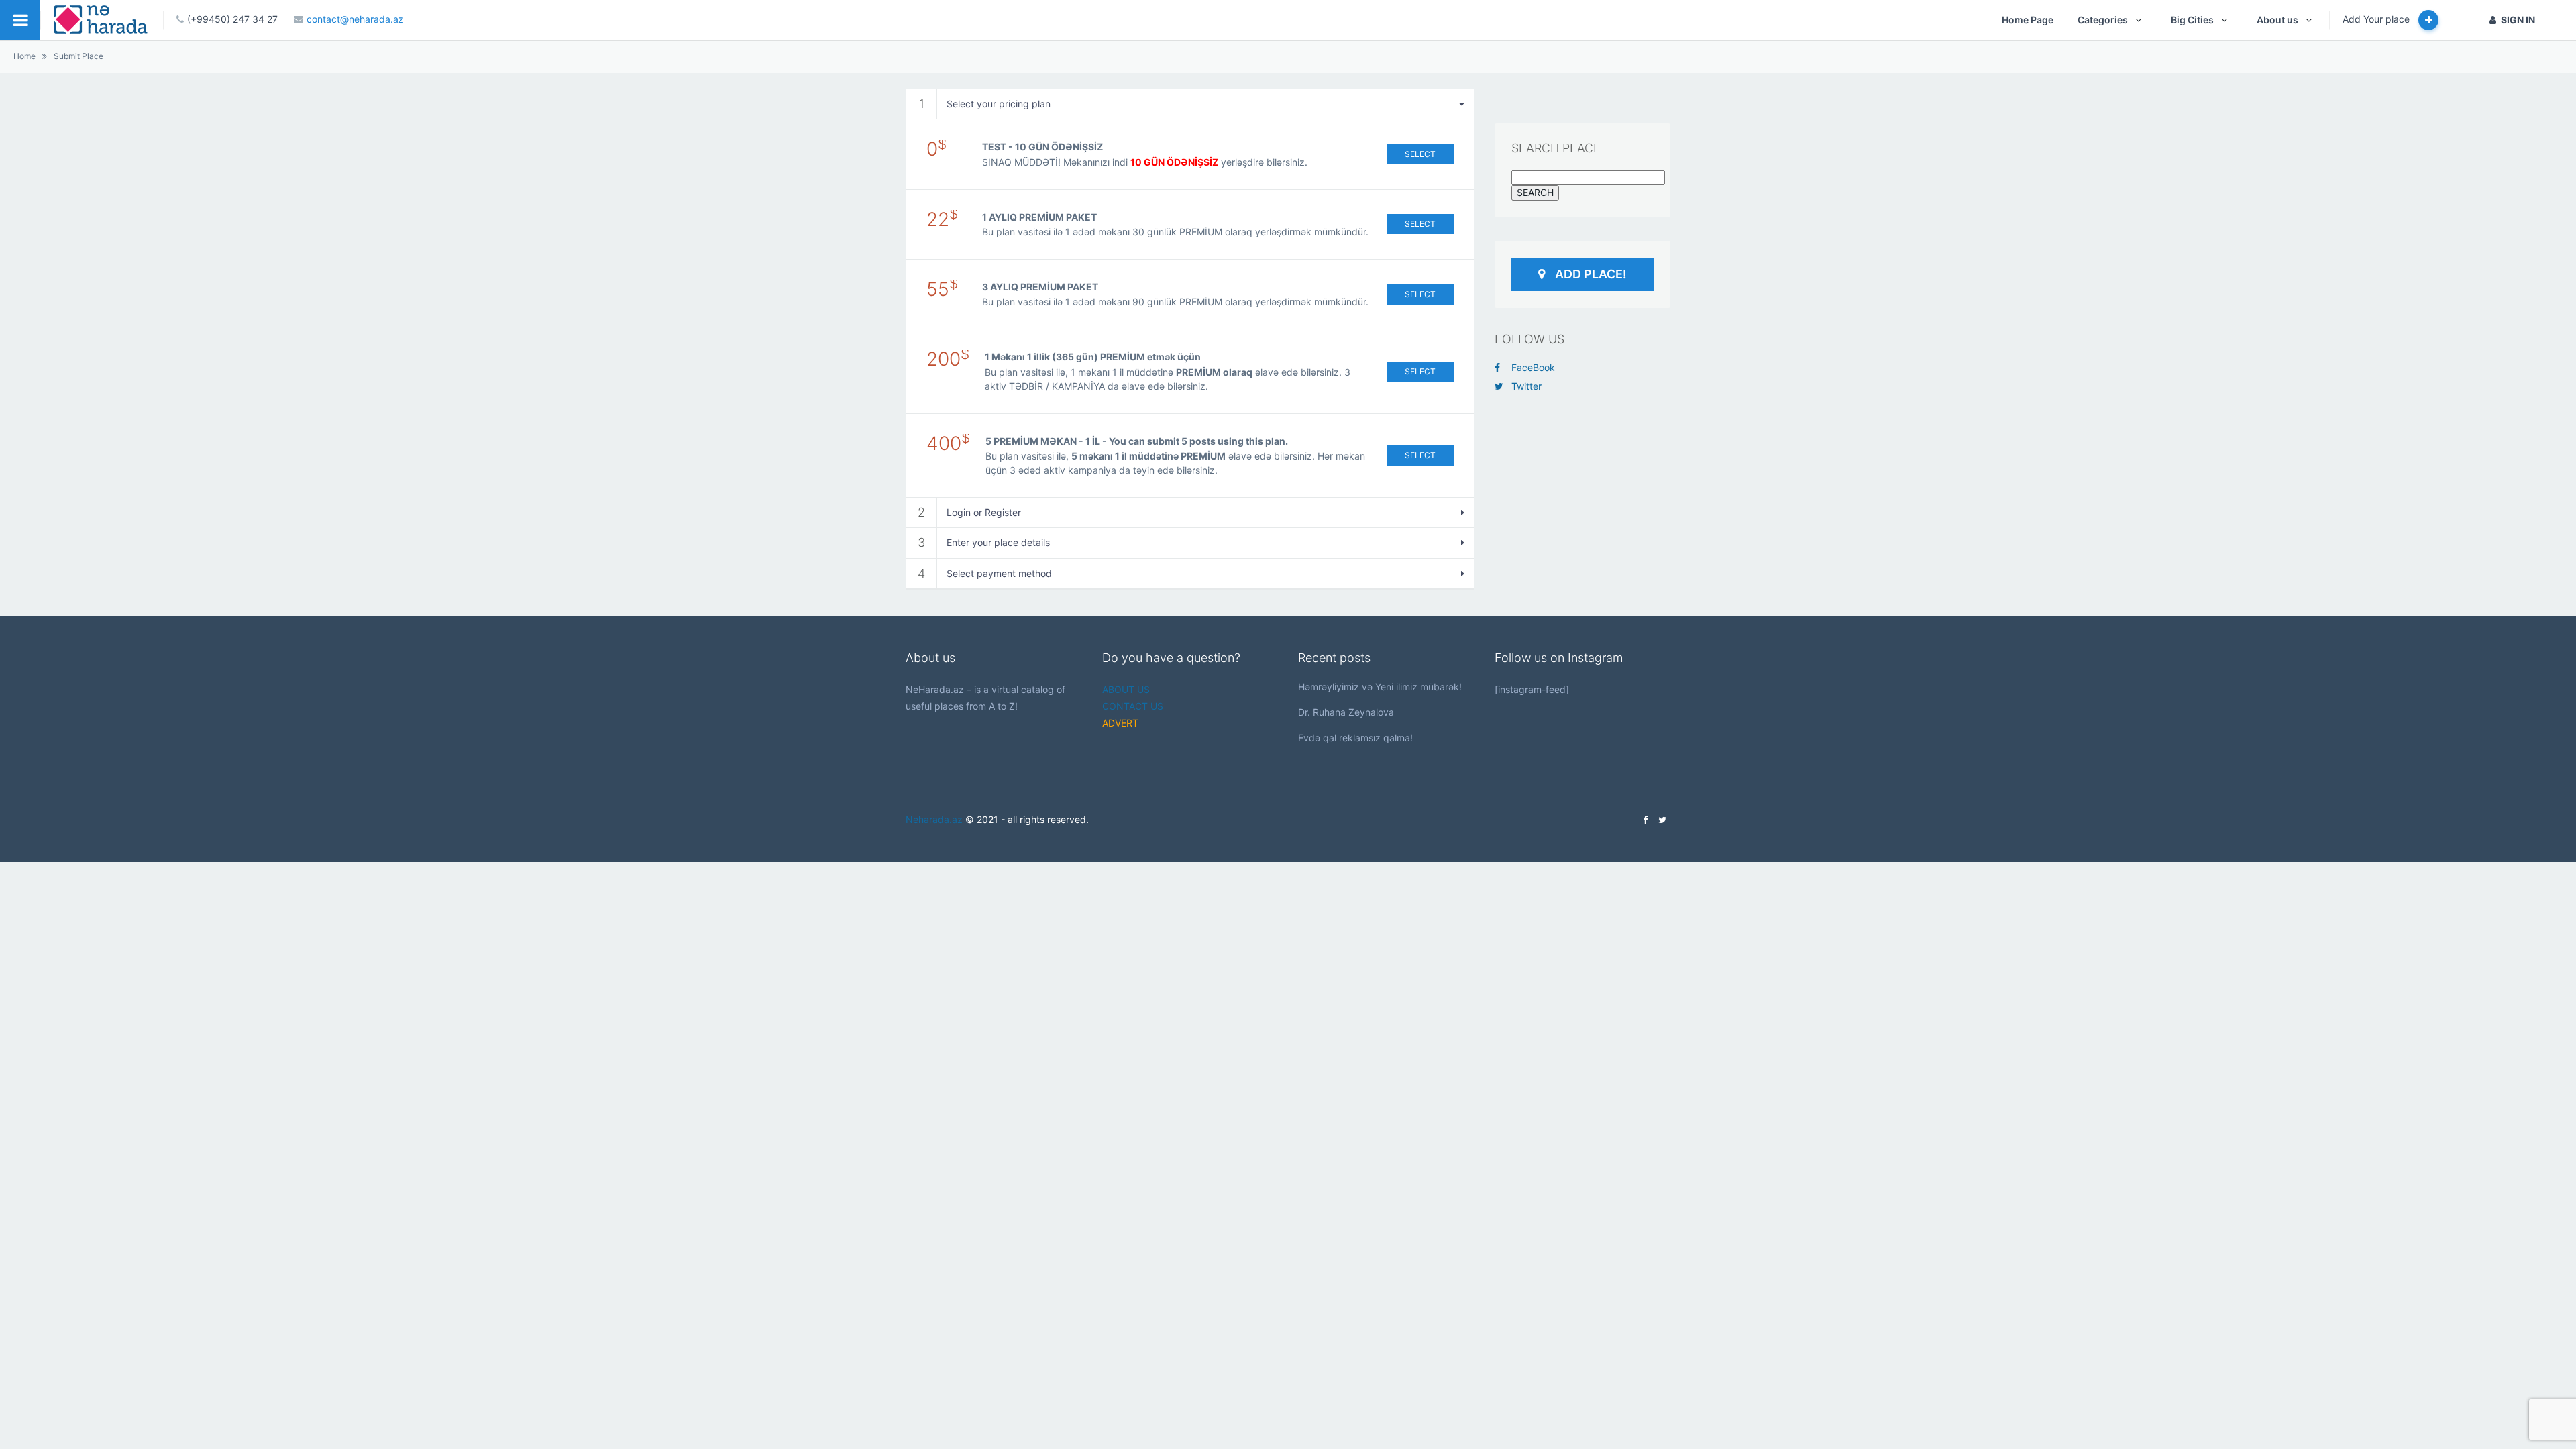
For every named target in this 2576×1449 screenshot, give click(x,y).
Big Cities (2192, 20)
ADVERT (1120, 723)
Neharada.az (934, 819)
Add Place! (1591, 274)
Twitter (1526, 386)
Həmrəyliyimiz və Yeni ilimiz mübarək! (1380, 687)
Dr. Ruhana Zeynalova (1346, 712)
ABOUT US (1126, 689)
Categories (2103, 20)
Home (24, 56)
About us (2277, 20)
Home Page (2028, 20)
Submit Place (78, 56)
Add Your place (2377, 19)
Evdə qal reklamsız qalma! (1355, 738)
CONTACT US (1133, 706)
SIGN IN (2518, 20)
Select (1420, 154)
